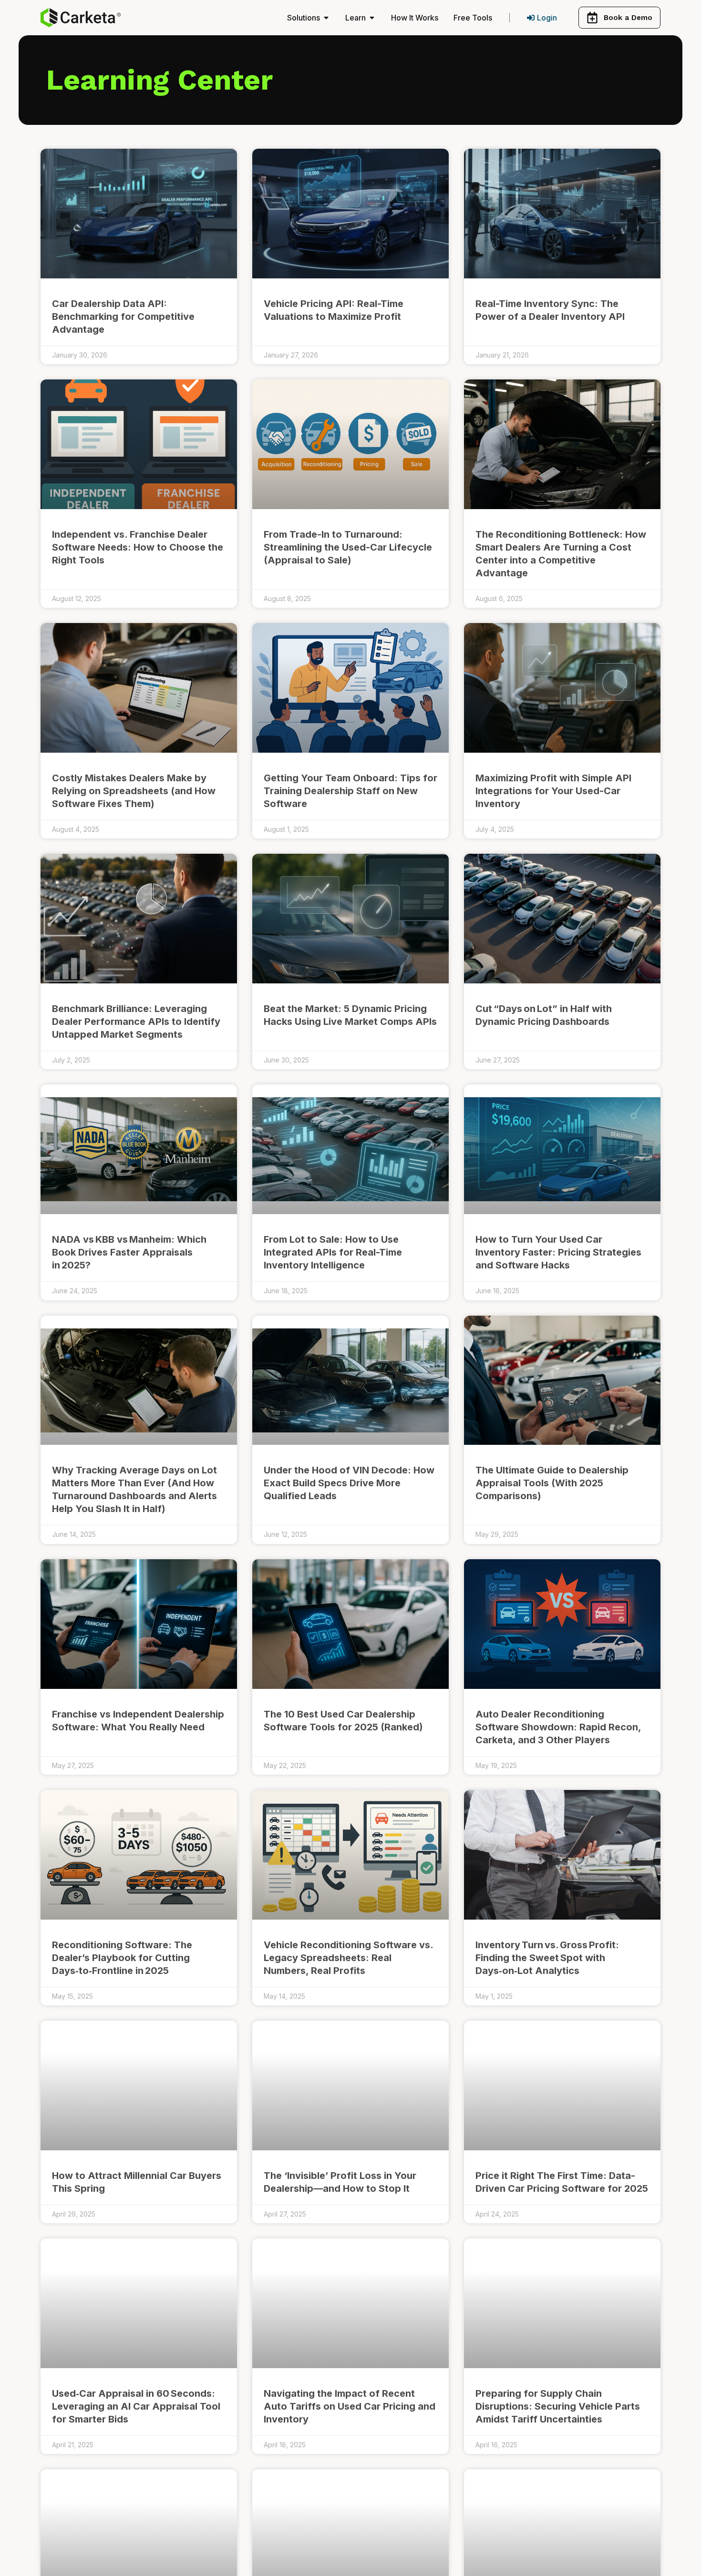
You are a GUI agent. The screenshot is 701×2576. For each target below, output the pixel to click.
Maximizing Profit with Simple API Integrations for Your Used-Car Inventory (553, 791)
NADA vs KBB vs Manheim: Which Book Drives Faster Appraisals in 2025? (129, 1252)
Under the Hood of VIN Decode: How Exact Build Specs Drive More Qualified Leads (349, 1483)
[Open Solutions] (326, 18)
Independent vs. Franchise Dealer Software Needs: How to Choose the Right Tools (138, 547)
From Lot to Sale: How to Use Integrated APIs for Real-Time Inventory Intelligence (333, 1252)
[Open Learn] (372, 18)
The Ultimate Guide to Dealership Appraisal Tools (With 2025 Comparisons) (552, 1483)
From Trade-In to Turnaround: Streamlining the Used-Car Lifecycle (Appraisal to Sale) (348, 547)
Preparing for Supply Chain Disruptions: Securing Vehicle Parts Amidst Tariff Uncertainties (558, 2406)
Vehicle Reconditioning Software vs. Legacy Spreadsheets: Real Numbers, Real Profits (348, 1958)
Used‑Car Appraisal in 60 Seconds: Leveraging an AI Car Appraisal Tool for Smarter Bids (136, 2406)
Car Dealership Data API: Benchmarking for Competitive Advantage (123, 317)
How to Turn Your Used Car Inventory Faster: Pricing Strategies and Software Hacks (558, 1252)
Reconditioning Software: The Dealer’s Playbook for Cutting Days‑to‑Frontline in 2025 (122, 1958)
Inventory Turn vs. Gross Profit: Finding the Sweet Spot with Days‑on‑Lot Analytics (547, 1958)
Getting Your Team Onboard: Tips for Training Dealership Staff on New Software (350, 791)
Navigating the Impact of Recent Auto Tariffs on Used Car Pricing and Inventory (350, 2406)
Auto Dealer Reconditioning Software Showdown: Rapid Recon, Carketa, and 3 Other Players (558, 1727)
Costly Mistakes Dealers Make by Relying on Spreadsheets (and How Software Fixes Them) (134, 791)
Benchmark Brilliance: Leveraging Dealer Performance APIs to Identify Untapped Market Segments (136, 1022)
